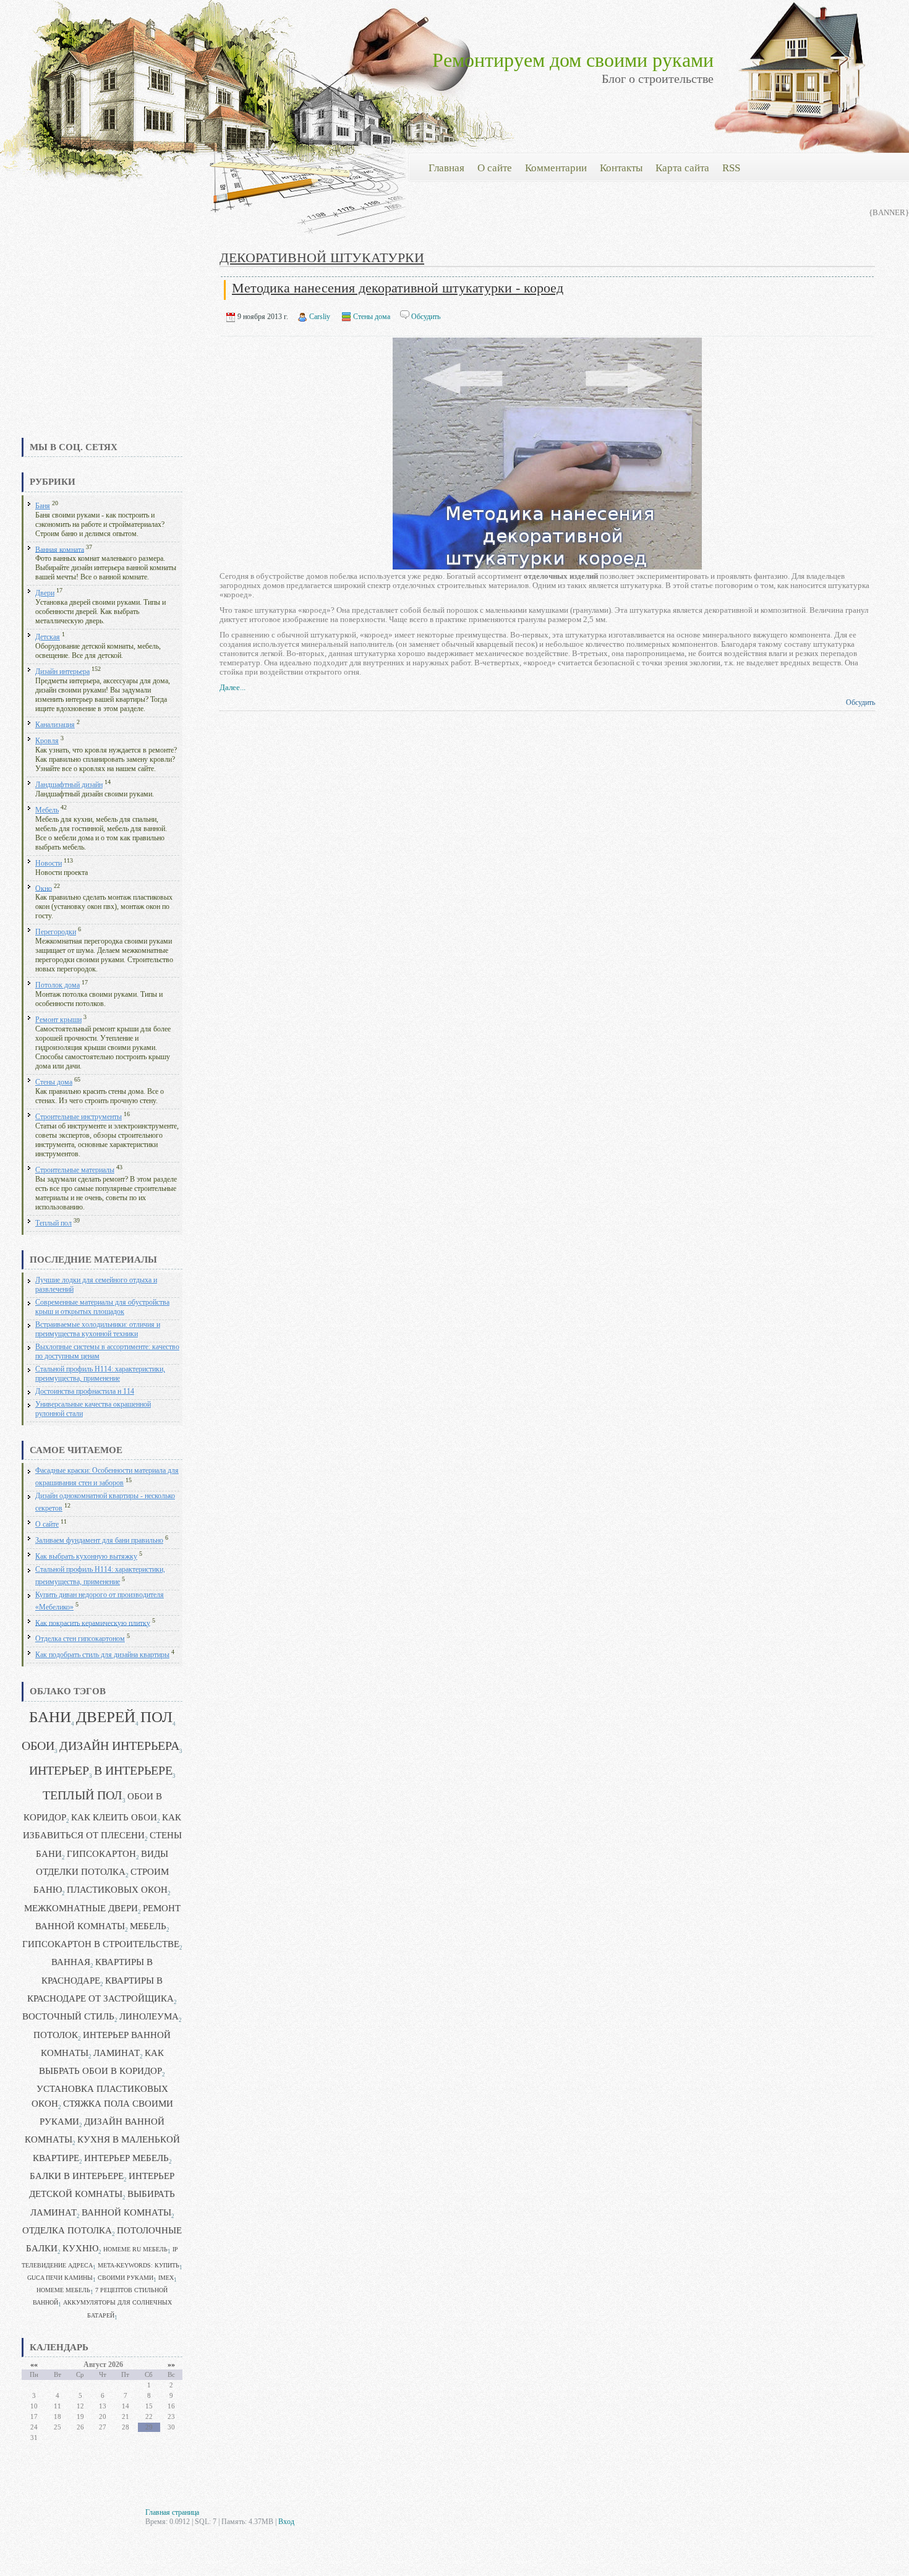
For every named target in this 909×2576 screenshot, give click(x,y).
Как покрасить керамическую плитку (93, 1623)
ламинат (117, 2053)
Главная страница (172, 2512)
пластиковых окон (117, 1890)
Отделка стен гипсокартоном (80, 1639)
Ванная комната (60, 549)
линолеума (149, 2016)
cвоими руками (126, 2278)
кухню (80, 2248)
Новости (49, 864)
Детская (48, 637)
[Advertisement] (102, 343)
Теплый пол (53, 1223)
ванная (71, 1962)
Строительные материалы (75, 1170)
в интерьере (133, 1771)
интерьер (59, 1771)
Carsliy (320, 317)
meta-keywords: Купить (139, 2265)
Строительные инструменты (79, 1117)
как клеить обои (114, 1817)
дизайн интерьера (119, 1746)
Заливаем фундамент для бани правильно (99, 1541)
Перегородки (56, 932)
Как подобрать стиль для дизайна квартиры (102, 1655)
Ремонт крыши (58, 1020)
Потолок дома (58, 985)
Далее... (233, 687)
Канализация (55, 725)
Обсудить (426, 317)
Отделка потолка (67, 2230)
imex (166, 2278)
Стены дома (54, 1082)
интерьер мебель (126, 2158)
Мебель (47, 810)
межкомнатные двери (81, 1908)
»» (171, 2365)
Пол (156, 1717)
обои (38, 1746)
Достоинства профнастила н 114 (85, 1392)
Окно (44, 888)
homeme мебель (63, 2290)
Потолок (56, 2035)
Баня (43, 506)
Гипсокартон (101, 1854)
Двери (45, 593)
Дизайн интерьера (62, 672)
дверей (106, 1717)
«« (34, 2365)
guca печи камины (60, 2278)
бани (50, 1717)
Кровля (47, 741)
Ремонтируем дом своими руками (573, 60)
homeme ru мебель (135, 2249)
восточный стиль (68, 2016)
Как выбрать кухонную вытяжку (86, 1557)
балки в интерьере (77, 2176)
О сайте (47, 1525)
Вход (286, 2522)
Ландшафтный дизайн (69, 785)
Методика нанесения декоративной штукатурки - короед (398, 288)
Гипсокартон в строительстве (101, 1944)
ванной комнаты (126, 2212)
